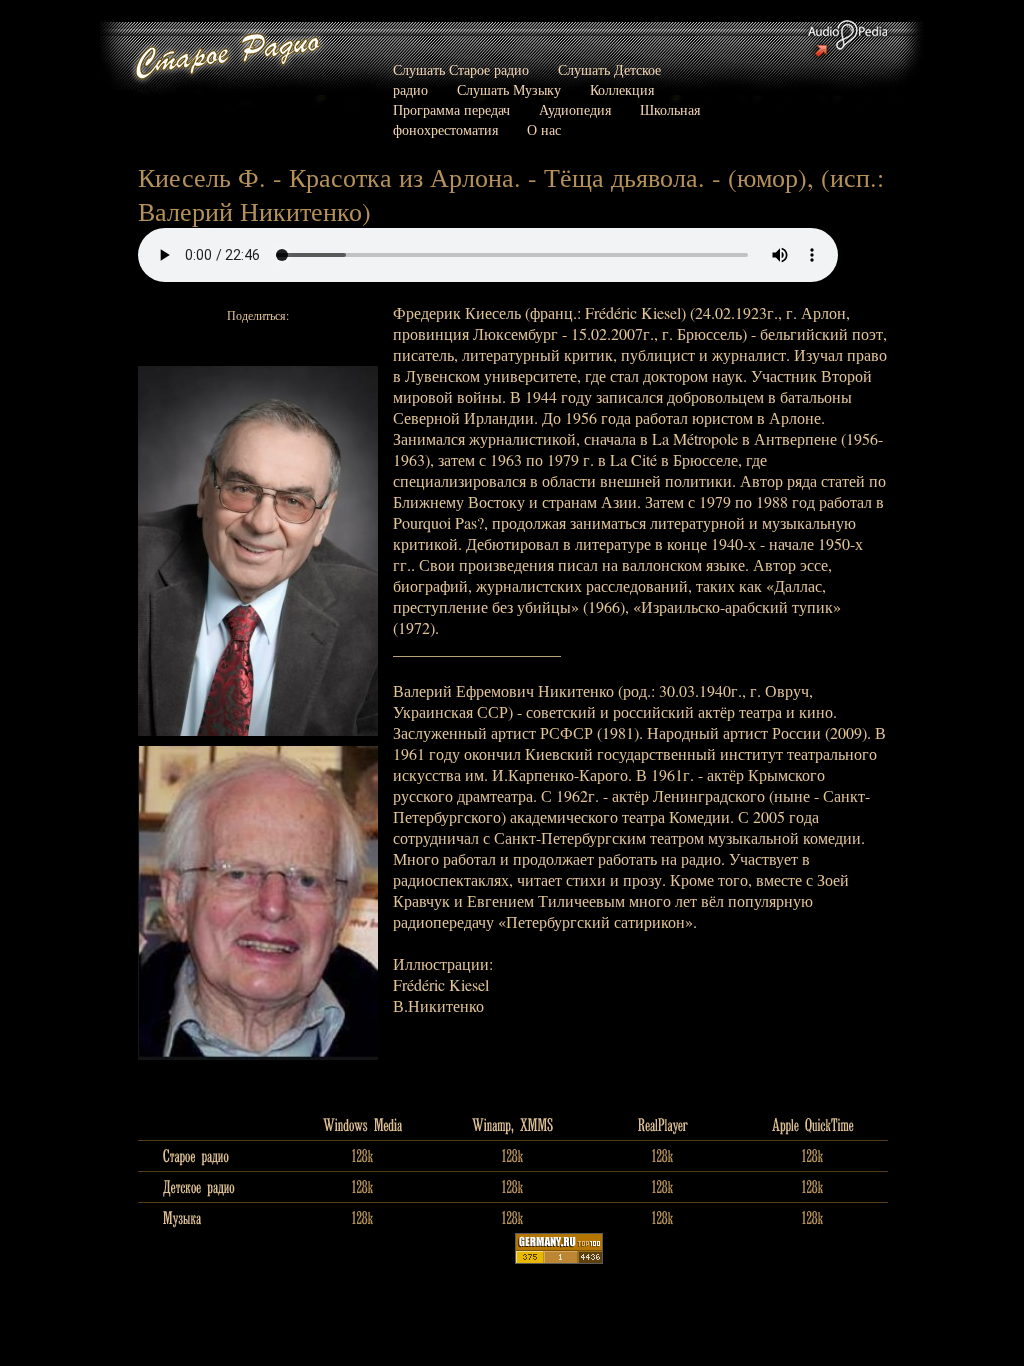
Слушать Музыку (509, 89)
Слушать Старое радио (461, 69)
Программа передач (451, 109)
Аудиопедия (575, 109)
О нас (544, 129)
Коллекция (622, 89)
